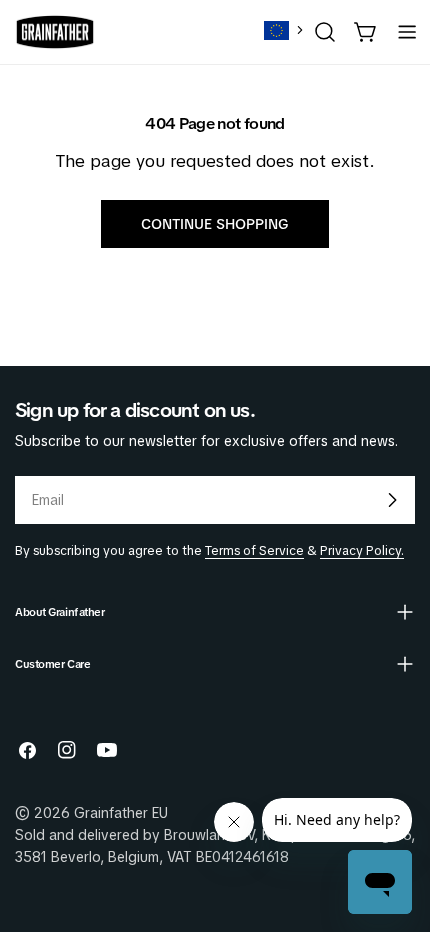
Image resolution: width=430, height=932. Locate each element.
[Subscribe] (392, 500)
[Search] (325, 32)
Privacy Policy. (362, 550)
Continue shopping (215, 224)
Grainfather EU (121, 813)
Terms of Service (254, 550)
